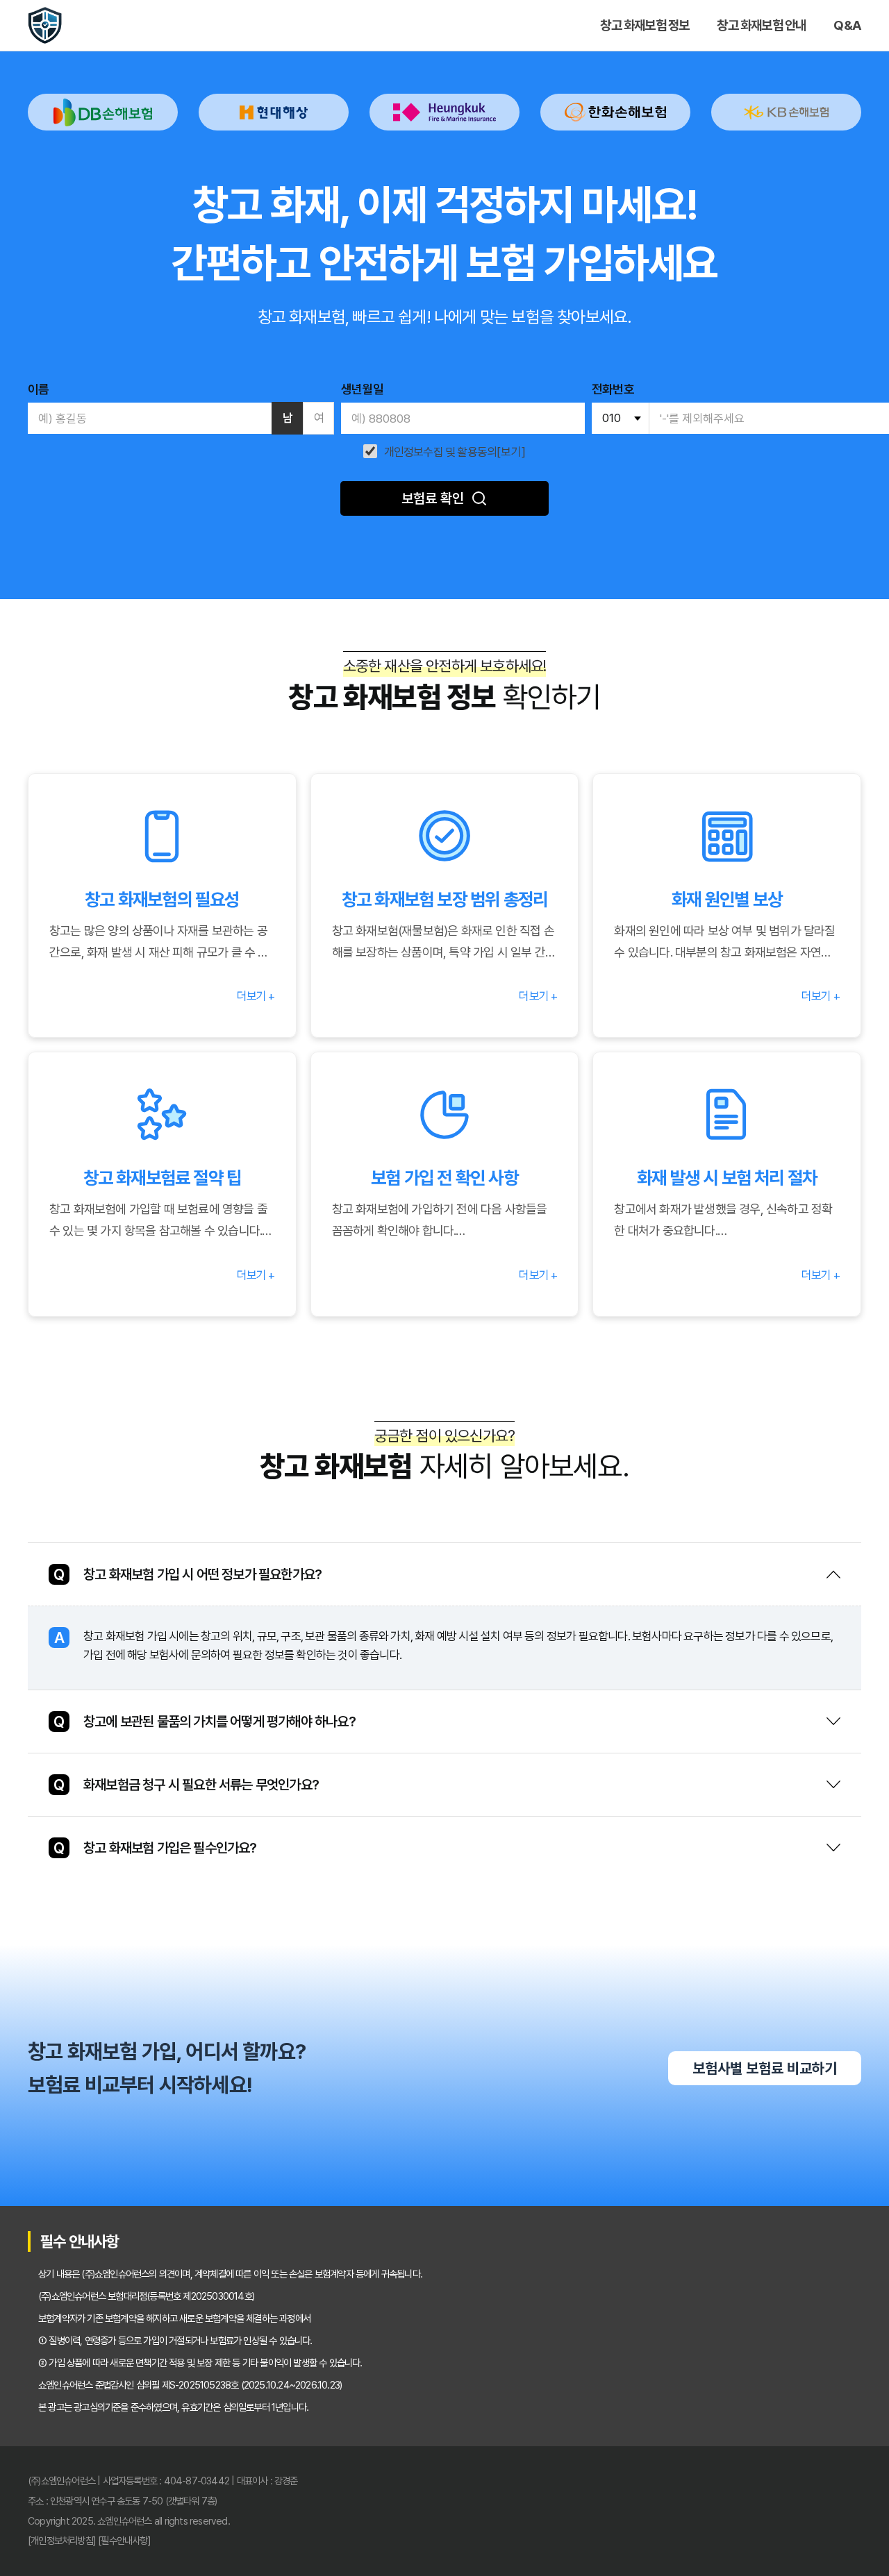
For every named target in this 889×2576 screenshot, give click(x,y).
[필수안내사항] (124, 2540)
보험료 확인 (433, 498)
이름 (38, 389)
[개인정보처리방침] (62, 2540)
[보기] (511, 452)
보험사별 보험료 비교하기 (765, 2068)
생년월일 (362, 389)
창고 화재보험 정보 (645, 25)
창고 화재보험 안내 (761, 25)
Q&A (847, 25)
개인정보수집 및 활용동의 (441, 452)
